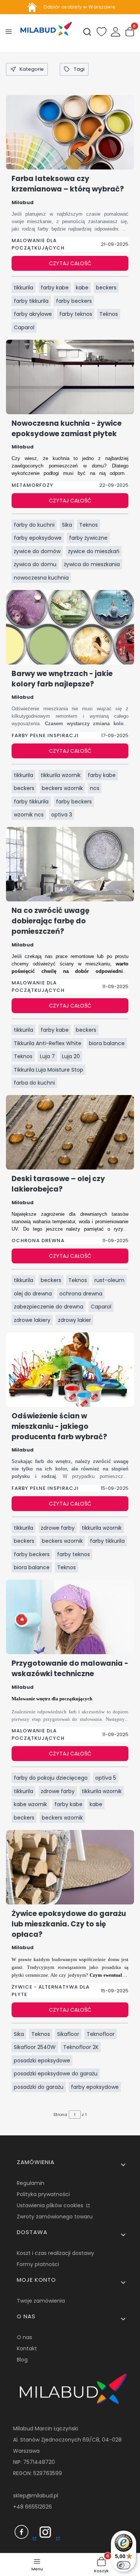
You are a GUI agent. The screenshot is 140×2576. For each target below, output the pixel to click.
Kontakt (27, 2348)
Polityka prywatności (43, 2194)
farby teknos (76, 314)
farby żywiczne (88, 538)
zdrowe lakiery (32, 1320)
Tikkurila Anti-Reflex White (48, 1043)
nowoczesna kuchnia (41, 578)
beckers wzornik (62, 788)
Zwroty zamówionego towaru (55, 2217)
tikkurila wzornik (61, 775)
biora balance (107, 1043)
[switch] (124, 2565)
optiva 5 (106, 1778)
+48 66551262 (31, 2507)
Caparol (24, 327)
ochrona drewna (81, 1294)
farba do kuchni (34, 1083)
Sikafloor (68, 2034)
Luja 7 (47, 1056)
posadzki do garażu (39, 2087)
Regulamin (31, 2183)
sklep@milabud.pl (36, 2496)
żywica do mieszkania (92, 564)
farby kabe (55, 288)
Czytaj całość (70, 263)
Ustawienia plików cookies (51, 2205)
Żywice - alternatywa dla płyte (51, 1991)
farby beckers (74, 301)
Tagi (79, 69)
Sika (67, 525)
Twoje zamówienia (41, 2301)
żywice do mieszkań (94, 551)
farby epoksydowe (38, 538)
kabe (82, 288)
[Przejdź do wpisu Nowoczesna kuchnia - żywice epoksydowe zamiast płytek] (70, 377)
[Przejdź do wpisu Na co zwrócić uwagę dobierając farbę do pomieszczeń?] (70, 864)
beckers (106, 288)
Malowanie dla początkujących (38, 244)
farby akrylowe (33, 314)
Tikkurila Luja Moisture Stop (49, 1070)
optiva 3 (62, 815)
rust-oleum (109, 1280)
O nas (24, 2337)
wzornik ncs (29, 815)
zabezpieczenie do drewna (49, 1307)
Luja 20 (71, 1056)
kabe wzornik (30, 1804)
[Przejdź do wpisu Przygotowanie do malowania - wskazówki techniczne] (70, 1617)
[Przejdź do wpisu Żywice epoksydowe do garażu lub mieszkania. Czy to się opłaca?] (70, 1867)
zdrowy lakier (74, 1320)
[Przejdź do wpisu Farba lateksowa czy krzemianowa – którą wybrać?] (70, 132)
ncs (95, 788)
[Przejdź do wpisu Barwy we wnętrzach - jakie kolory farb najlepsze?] (70, 627)
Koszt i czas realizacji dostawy (55, 2253)
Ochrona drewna (38, 1241)
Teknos (109, 314)
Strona (60, 2115)
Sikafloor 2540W (35, 2047)
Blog (22, 2360)
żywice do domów (37, 551)
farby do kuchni (34, 525)
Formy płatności (38, 2264)
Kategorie (32, 69)
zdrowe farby (58, 1528)
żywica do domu (35, 564)
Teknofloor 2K (81, 2047)
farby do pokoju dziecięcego (51, 1778)
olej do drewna (33, 1294)
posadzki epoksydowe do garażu (56, 2074)
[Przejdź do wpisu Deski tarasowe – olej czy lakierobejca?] (70, 1132)
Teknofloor (101, 2034)
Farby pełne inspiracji (45, 735)
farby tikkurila (31, 301)
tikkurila (24, 288)
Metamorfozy (32, 485)
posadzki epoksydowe (42, 2061)
